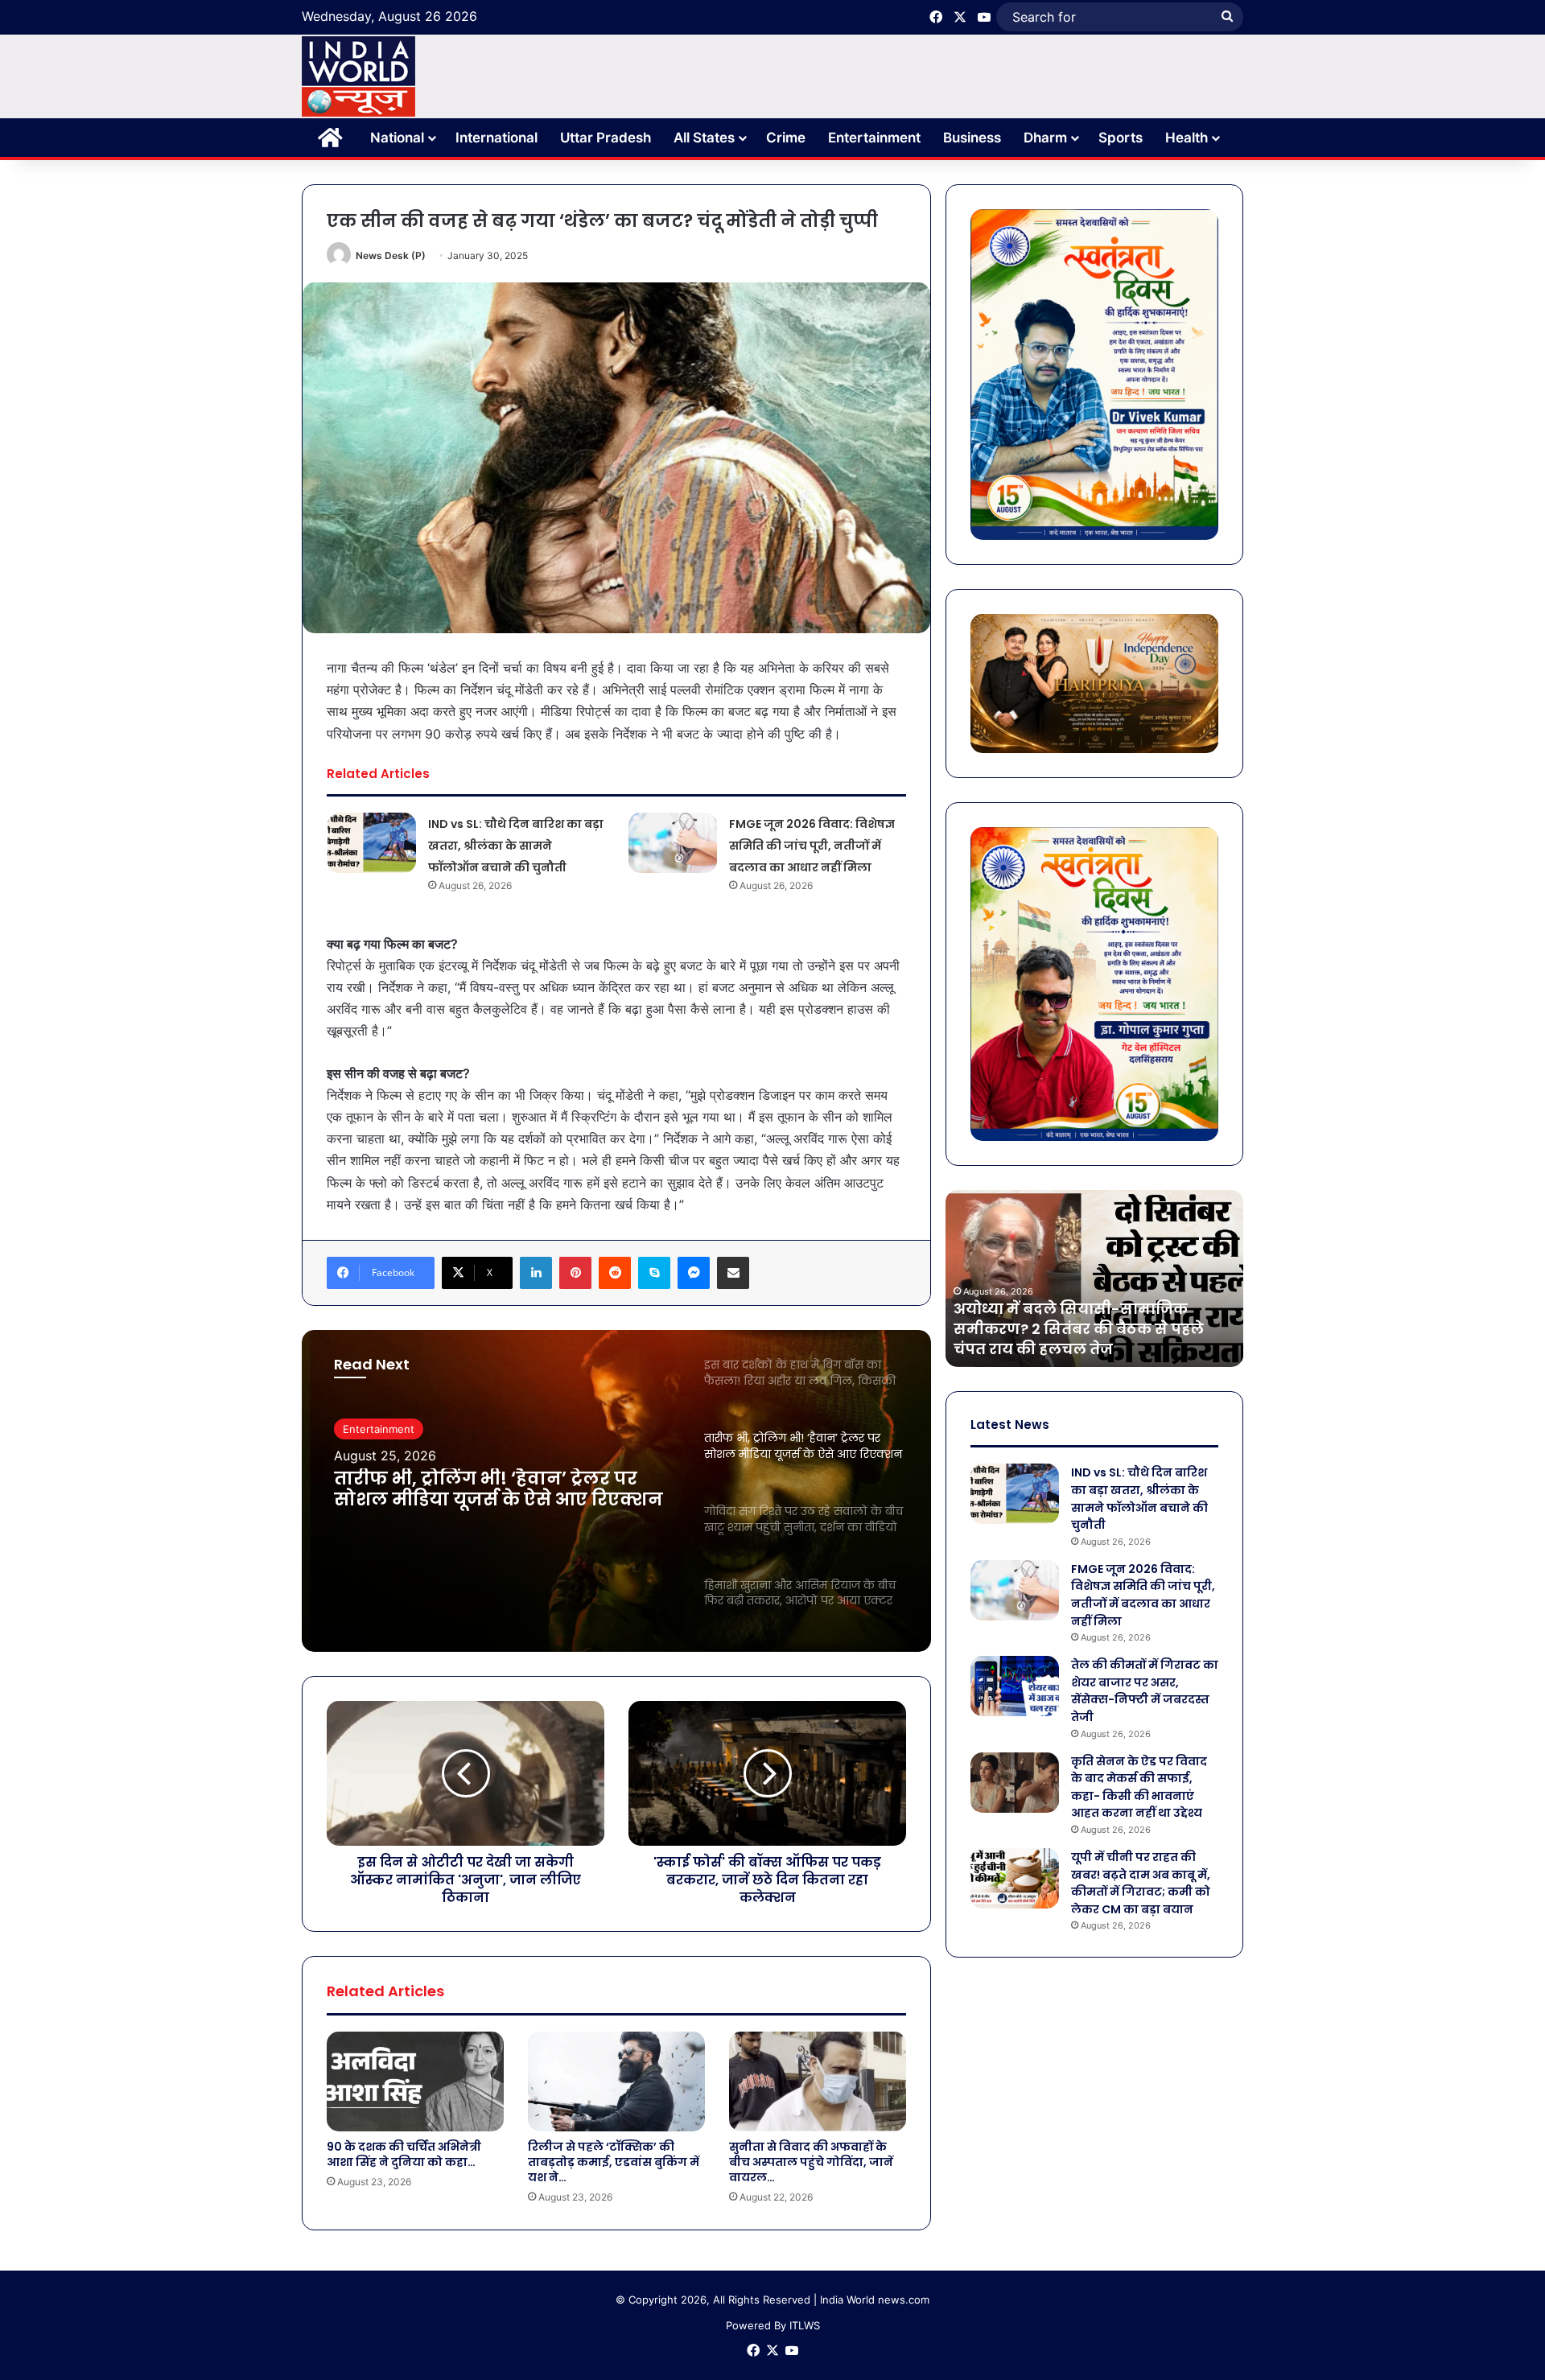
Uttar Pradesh (606, 138)
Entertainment (874, 138)
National (397, 138)
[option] (616, 1491)
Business (972, 138)
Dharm (1045, 138)
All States (704, 138)
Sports (1121, 138)
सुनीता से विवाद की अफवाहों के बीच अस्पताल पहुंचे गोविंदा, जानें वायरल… (811, 2162)
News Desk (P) (391, 255)
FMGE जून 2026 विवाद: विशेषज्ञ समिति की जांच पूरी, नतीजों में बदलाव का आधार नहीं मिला (812, 846)
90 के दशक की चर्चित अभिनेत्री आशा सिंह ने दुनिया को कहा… (404, 2154)
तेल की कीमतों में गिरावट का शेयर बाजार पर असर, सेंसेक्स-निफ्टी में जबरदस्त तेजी (1145, 1691)
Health (1187, 138)
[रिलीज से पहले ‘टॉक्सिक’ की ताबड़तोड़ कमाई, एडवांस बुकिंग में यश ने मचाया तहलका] (616, 2081)
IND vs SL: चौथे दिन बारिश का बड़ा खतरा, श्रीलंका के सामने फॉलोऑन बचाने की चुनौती (516, 846)
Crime (786, 138)
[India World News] (358, 76)
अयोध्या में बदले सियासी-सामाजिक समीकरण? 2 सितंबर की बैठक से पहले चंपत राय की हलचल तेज (1079, 1329)
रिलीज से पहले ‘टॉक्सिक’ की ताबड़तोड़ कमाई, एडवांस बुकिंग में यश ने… (614, 2162)
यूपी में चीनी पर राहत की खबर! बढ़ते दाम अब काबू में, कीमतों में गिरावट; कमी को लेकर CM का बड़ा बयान (1141, 1883)
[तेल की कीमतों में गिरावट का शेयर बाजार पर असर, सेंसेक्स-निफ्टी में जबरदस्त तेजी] (1015, 1686)
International (496, 138)
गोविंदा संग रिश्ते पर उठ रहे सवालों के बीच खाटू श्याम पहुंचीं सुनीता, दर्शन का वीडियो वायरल (501, 1490)
